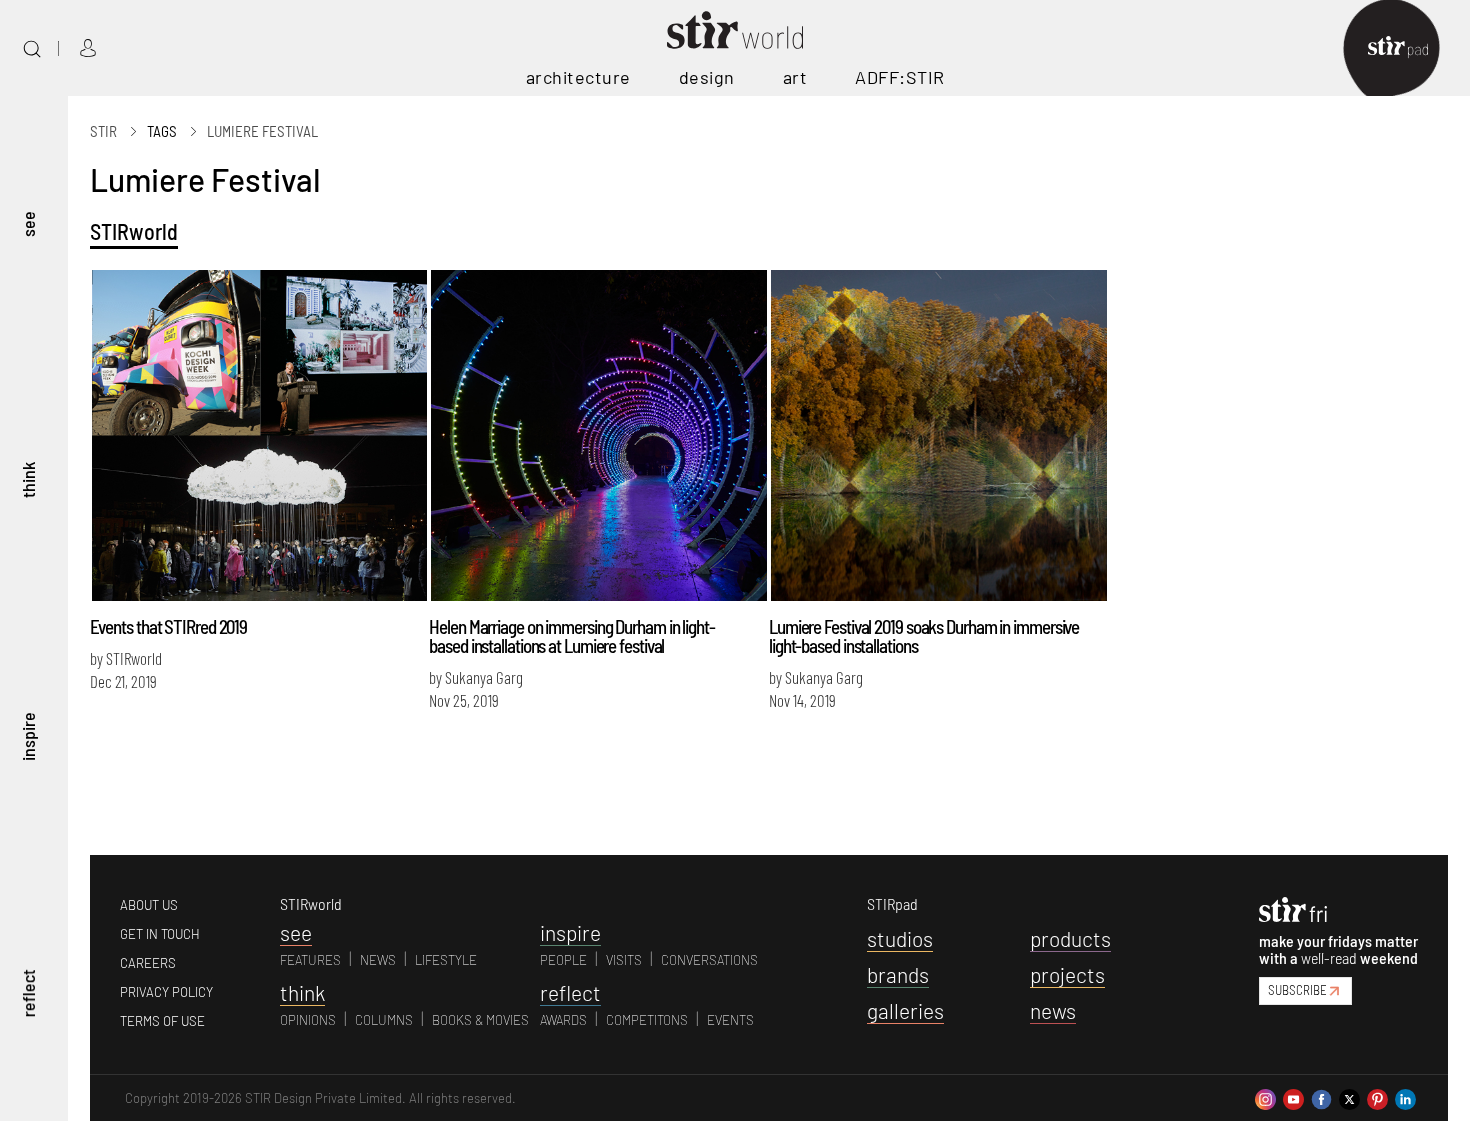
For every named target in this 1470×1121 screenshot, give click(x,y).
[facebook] (1321, 1097)
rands (898, 974)
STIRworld (134, 231)
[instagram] (1265, 1097)
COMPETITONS (647, 1020)
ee (296, 932)
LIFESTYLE (446, 960)
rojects (1067, 974)
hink (302, 992)
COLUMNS (384, 1020)
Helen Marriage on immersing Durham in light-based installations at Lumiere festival (572, 636)
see (28, 224)
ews (1053, 1010)
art (795, 77)
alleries (905, 1010)
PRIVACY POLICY (166, 992)
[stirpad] (1408, 48)
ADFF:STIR (900, 77)
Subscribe (1297, 990)
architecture (578, 77)
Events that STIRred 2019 (169, 626)
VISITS (624, 960)
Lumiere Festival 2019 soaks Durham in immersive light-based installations (924, 636)
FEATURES (310, 960)
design (707, 77)
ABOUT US (149, 905)
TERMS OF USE (162, 1021)
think (28, 480)
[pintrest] (1377, 1097)
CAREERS (148, 963)
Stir (103, 131)
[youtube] (1293, 1097)
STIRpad (892, 903)
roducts (1070, 938)
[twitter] (1349, 1097)
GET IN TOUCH (160, 934)
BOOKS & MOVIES (480, 1020)
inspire (28, 736)
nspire (570, 932)
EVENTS (730, 1020)
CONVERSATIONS (709, 960)
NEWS (378, 960)
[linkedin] (1405, 1097)
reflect (28, 993)
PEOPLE (563, 960)
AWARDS (563, 1020)
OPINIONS (308, 1020)
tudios (900, 938)
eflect (570, 992)
